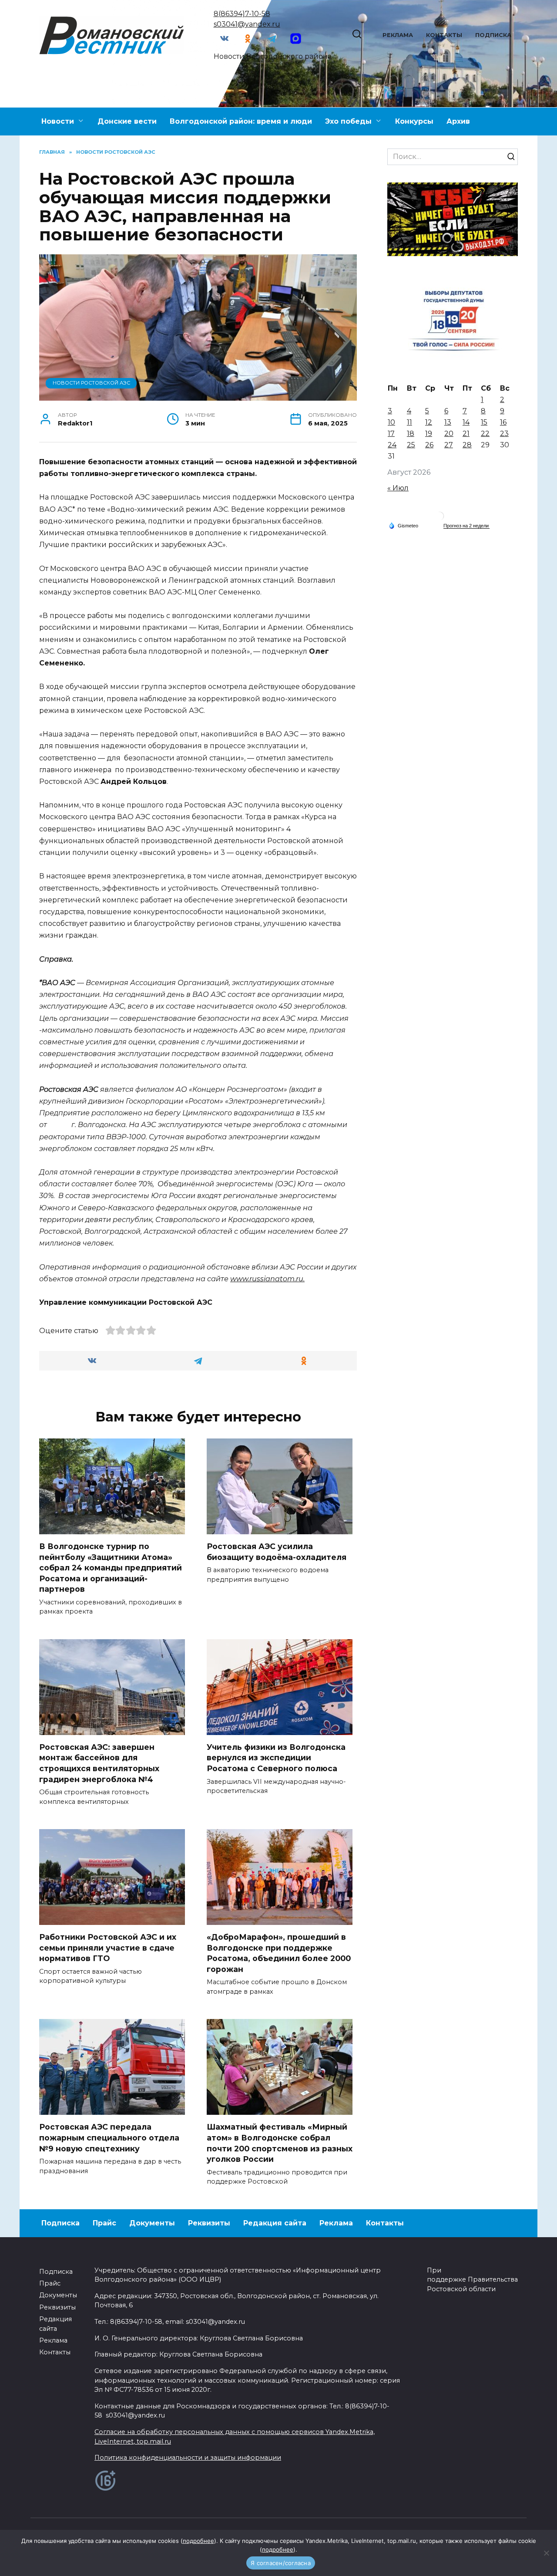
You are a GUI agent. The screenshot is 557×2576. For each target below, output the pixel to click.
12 (429, 422)
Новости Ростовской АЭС (91, 383)
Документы (152, 2223)
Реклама (398, 35)
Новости (58, 121)
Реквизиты (209, 2223)
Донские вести (127, 121)
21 (466, 434)
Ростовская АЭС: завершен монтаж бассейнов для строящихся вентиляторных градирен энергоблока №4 (99, 1763)
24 (392, 445)
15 (484, 422)
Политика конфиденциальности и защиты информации (188, 2458)
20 (449, 434)
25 (411, 445)
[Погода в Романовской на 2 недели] (466, 526)
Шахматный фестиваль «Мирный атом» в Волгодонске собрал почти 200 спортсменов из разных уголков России (280, 2143)
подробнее (198, 2541)
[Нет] (546, 2553)
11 (409, 422)
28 (467, 445)
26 (429, 445)
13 (448, 422)
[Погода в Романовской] (440, 518)
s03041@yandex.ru (247, 24)
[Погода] (403, 525)
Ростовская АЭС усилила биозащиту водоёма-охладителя (277, 1552)
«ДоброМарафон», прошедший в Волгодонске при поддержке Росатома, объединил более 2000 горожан (279, 1953)
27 (449, 445)
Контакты (444, 35)
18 (411, 434)
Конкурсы (414, 121)
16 (503, 422)
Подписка (493, 35)
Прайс (104, 2223)
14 (466, 422)
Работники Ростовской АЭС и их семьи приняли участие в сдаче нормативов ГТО (108, 1948)
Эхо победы (348, 121)
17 (391, 434)
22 (485, 434)
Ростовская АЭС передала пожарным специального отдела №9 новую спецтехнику (109, 2137)
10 (391, 422)
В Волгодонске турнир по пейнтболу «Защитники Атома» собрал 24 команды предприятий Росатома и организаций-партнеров (111, 1568)
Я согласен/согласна (281, 2563)
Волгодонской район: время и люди (241, 121)
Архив (458, 121)
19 (429, 434)
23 (504, 434)
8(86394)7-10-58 (242, 14)
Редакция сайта (275, 2223)
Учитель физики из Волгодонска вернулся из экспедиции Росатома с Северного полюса (276, 1758)
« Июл (398, 488)
